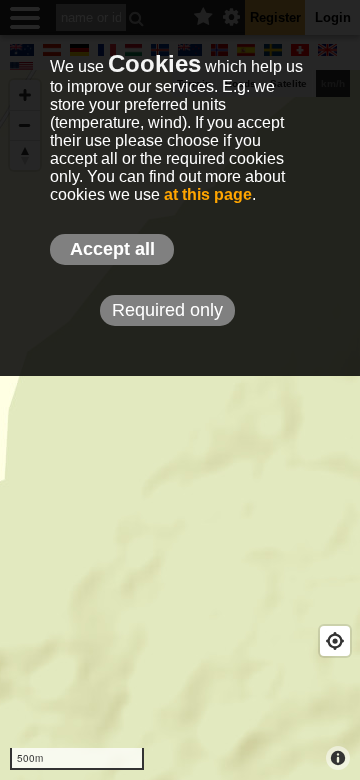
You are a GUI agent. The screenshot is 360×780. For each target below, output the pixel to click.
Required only (167, 310)
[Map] (180, 425)
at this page (208, 194)
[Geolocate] (335, 641)
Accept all (112, 249)
